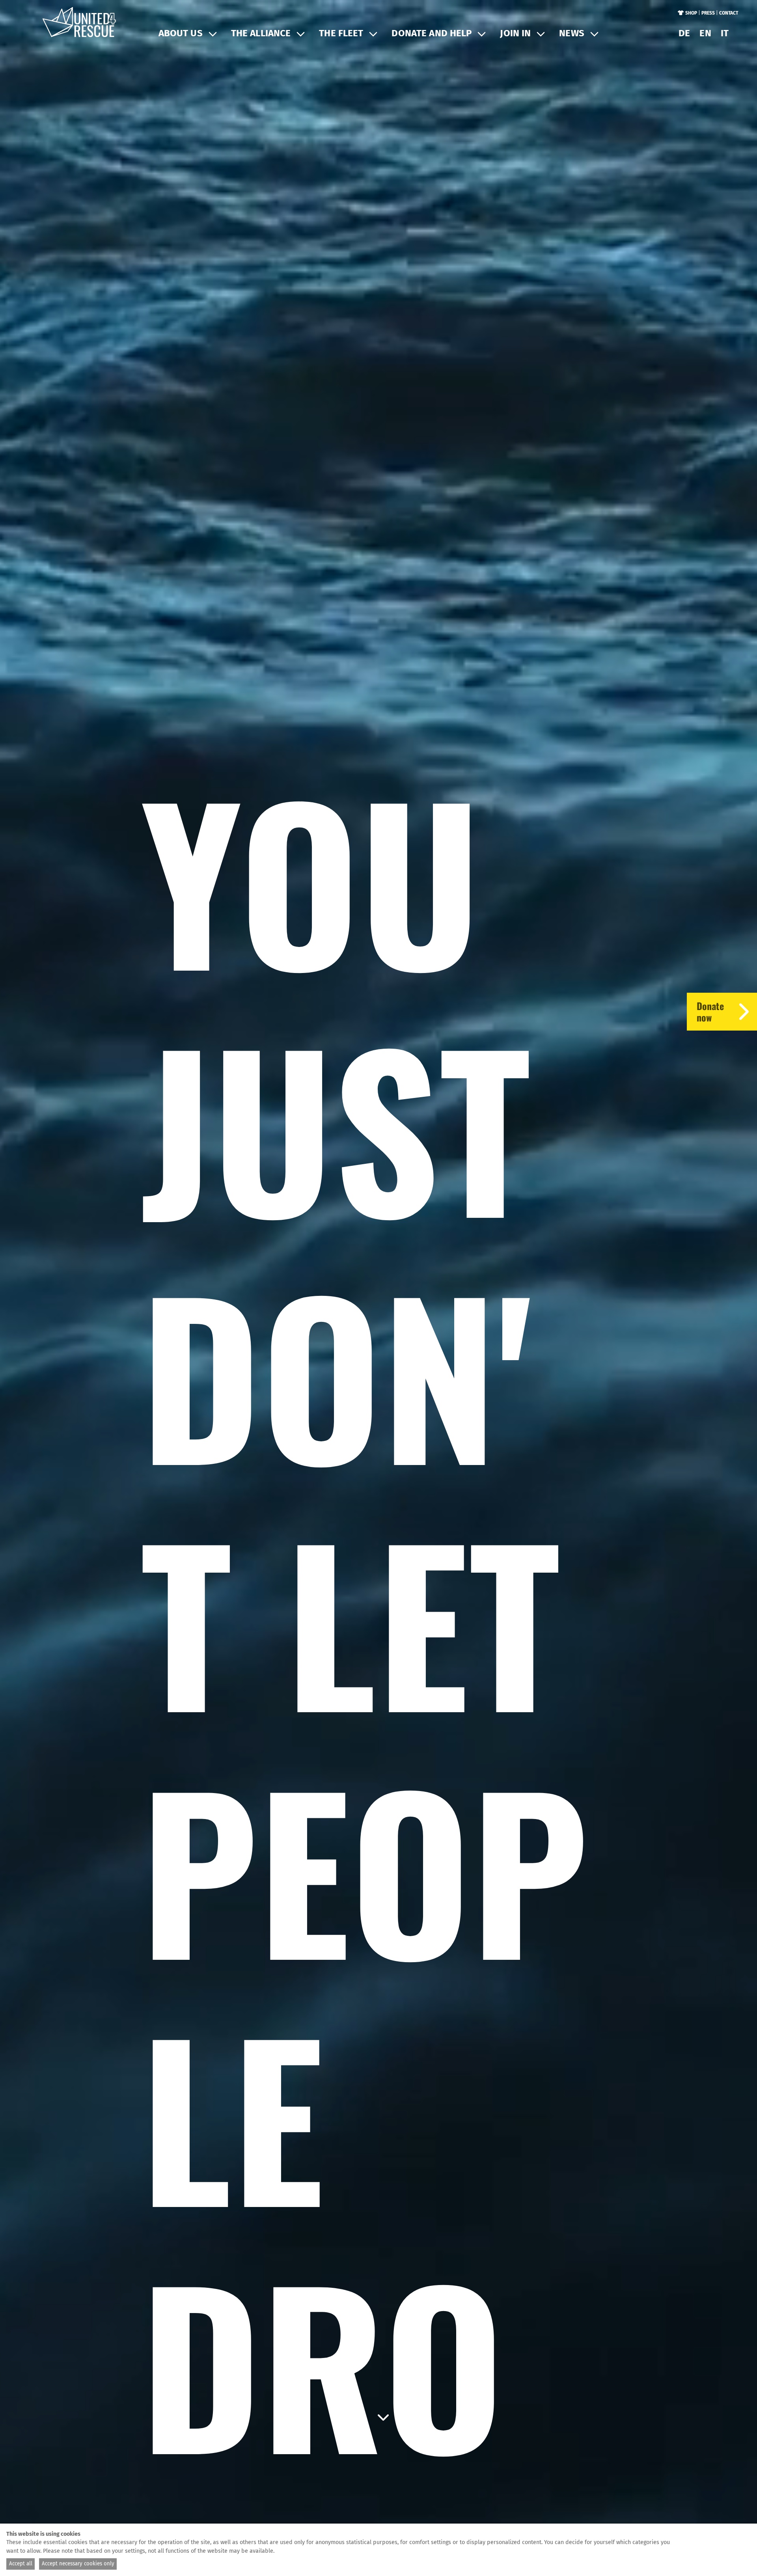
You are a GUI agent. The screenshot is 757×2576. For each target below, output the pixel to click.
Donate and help (432, 33)
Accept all (21, 2564)
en (705, 33)
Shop (691, 13)
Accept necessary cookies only (78, 2564)
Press (708, 13)
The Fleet (341, 33)
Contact (729, 13)
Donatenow (710, 1011)
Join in (515, 33)
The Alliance (261, 33)
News (572, 33)
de (684, 33)
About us (181, 33)
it (725, 33)
